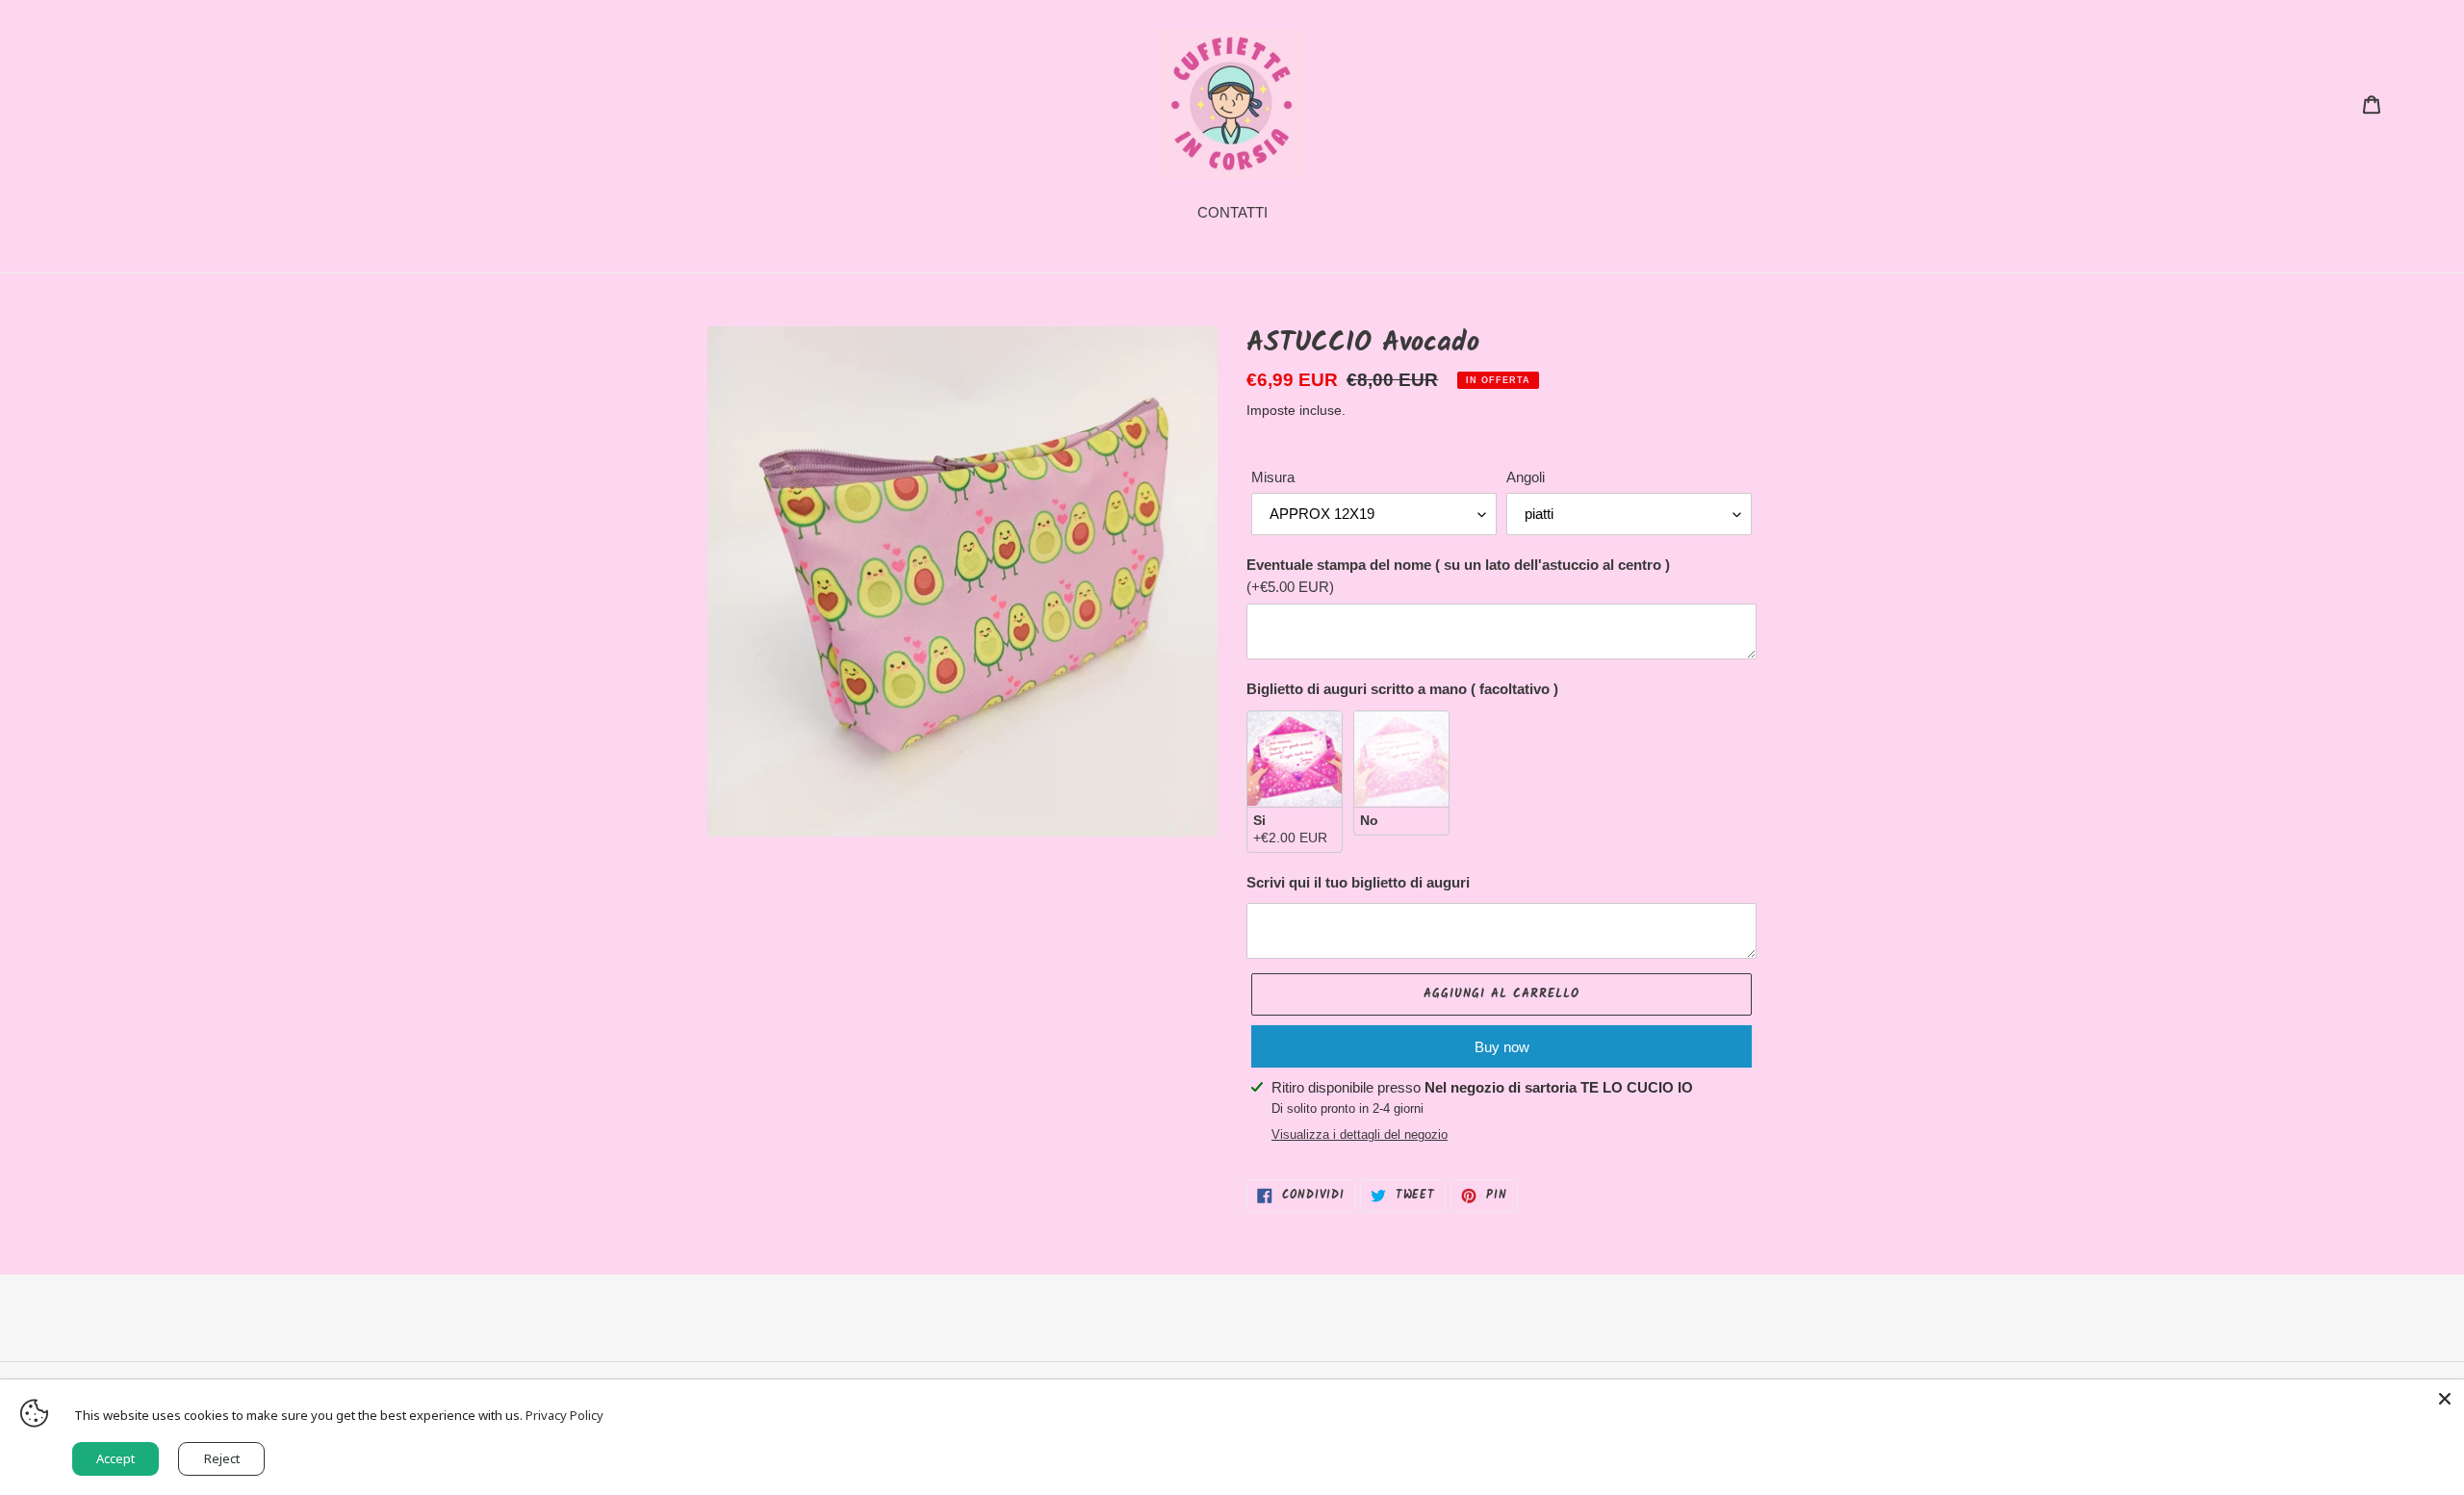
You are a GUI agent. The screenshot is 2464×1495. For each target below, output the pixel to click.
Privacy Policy (565, 1415)
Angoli (1526, 477)
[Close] (2445, 1399)
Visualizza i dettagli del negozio (1360, 1134)
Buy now (1502, 1047)
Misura (1273, 477)
